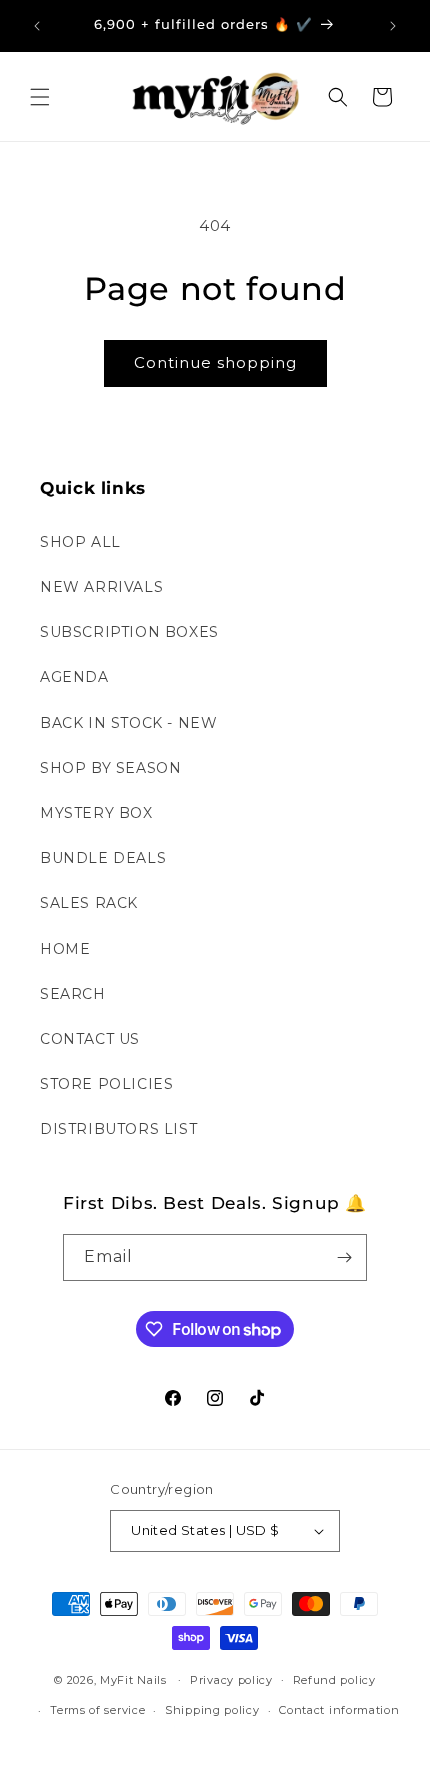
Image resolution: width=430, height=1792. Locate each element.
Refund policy (334, 1680)
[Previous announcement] (37, 26)
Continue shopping (215, 362)
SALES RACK (89, 903)
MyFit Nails (133, 1679)
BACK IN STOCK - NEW (128, 723)
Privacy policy (231, 1680)
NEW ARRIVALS (101, 587)
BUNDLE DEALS (103, 858)
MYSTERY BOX (96, 813)
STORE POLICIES (106, 1084)
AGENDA (74, 677)
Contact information (339, 1710)
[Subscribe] (344, 1257)
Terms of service (97, 1710)
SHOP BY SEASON (110, 768)
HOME (65, 949)
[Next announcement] (393, 26)
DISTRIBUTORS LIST (118, 1129)
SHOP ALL (80, 542)
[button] (40, 97)
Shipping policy (212, 1710)
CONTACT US (90, 1039)
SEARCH (73, 994)
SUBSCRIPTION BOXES (129, 632)
